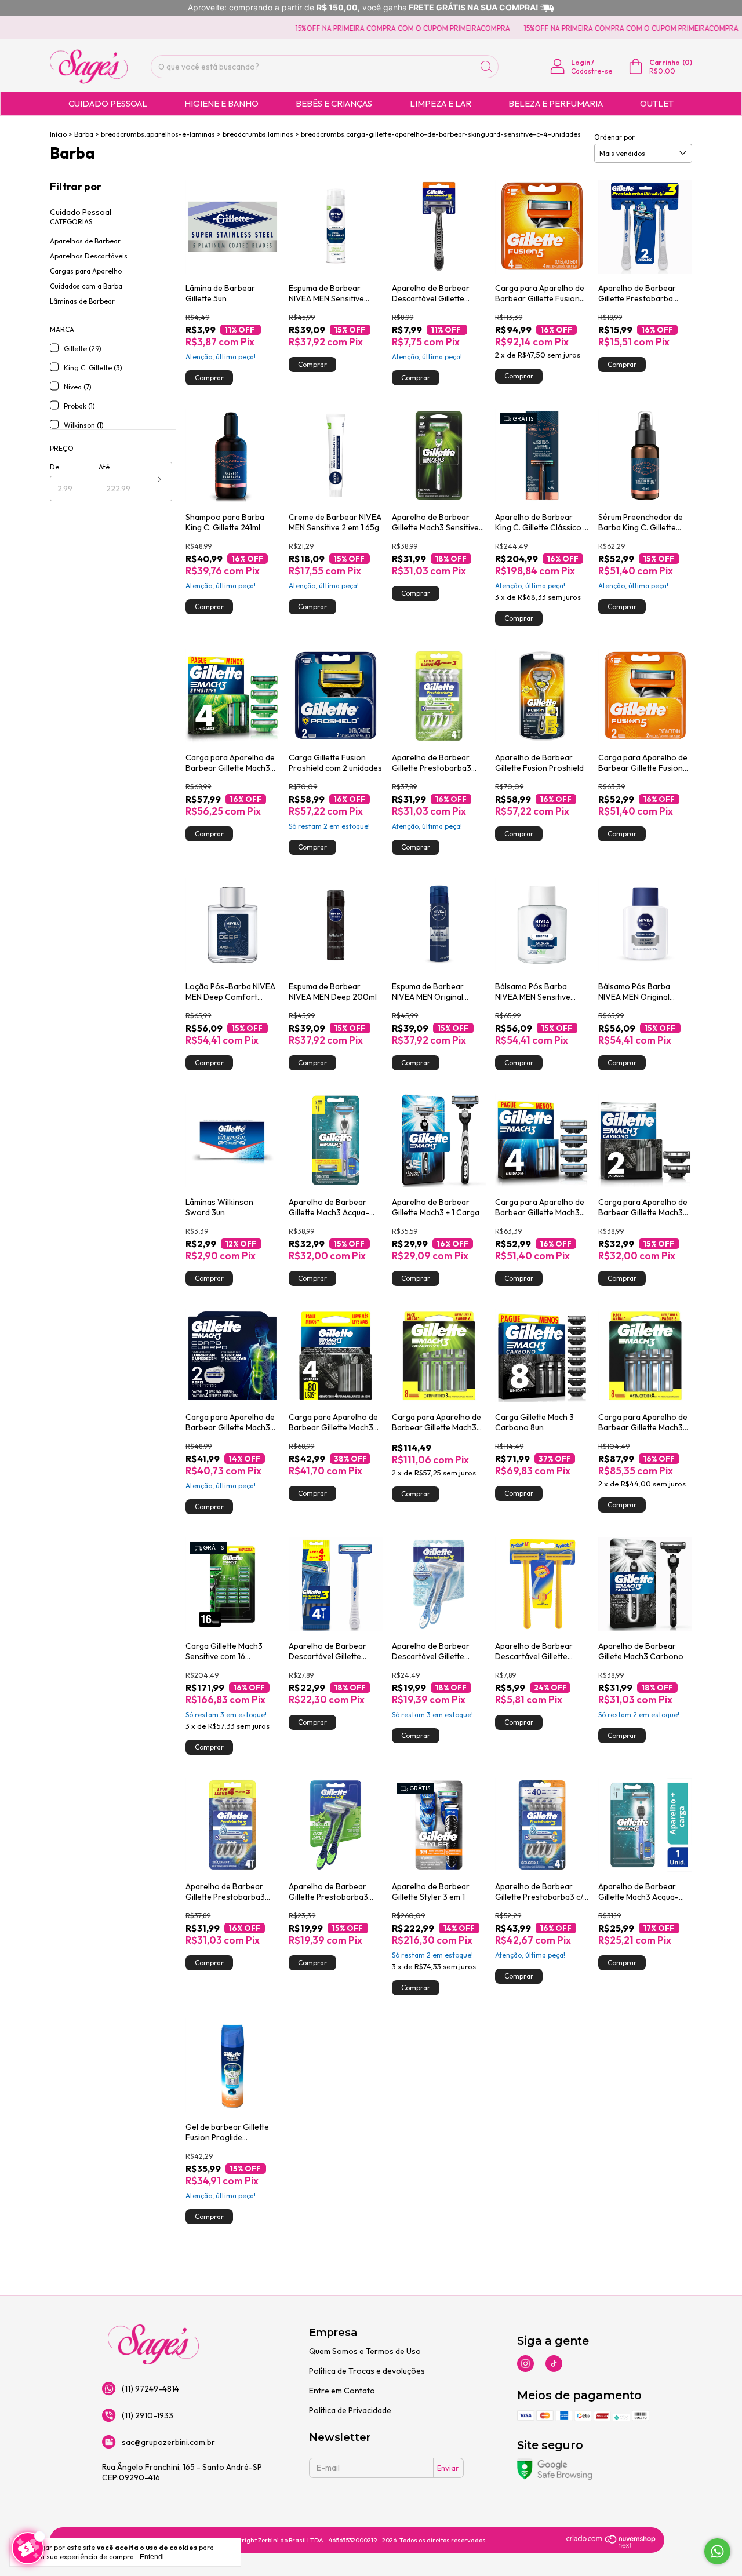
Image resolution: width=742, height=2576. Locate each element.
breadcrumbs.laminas (258, 134)
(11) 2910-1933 (148, 2415)
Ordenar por (614, 137)
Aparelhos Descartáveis (89, 256)
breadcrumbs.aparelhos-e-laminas (158, 134)
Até (104, 467)
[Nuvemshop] (611, 2545)
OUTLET (657, 103)
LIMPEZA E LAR (441, 103)
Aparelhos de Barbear (85, 241)
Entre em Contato (342, 2391)
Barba (84, 134)
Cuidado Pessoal (81, 212)
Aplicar (160, 482)
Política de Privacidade (350, 2410)
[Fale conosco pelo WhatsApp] (717, 2551)
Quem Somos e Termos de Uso (365, 2351)
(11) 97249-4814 (150, 2389)
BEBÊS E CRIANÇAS (334, 103)
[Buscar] (486, 67)
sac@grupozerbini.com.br (168, 2442)
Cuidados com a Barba (86, 286)
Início (58, 134)
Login (581, 62)
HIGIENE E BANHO (221, 103)
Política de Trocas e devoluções (367, 2371)
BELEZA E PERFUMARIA (556, 103)
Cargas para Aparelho (86, 271)
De (54, 467)
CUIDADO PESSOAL (108, 103)
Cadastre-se (592, 71)
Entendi (152, 2557)
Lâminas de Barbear (82, 301)
